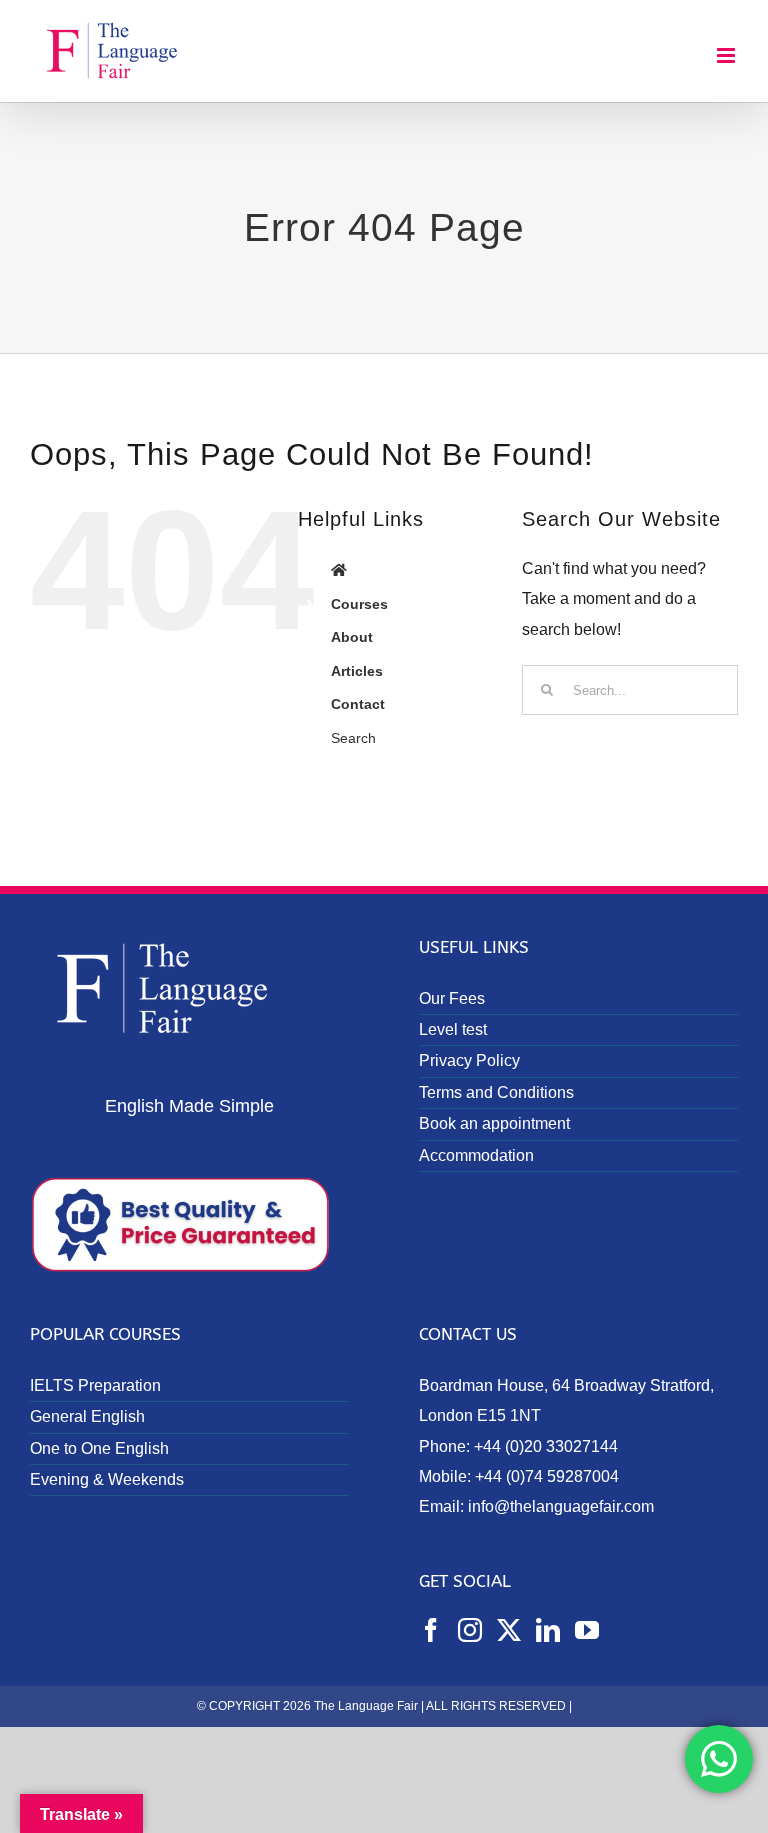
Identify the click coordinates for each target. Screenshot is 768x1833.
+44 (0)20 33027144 (546, 1446)
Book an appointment (494, 1123)
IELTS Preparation (95, 1385)
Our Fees (452, 998)
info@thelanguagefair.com (561, 1506)
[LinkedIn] (548, 1630)
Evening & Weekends (107, 1479)
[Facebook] (431, 1630)
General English (87, 1416)
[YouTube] (587, 1630)
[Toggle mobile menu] (727, 55)
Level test (453, 1029)
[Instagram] (470, 1630)
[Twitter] (509, 1630)
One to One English (99, 1448)
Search (353, 738)
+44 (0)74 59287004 (547, 1476)
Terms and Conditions (496, 1092)
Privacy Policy (469, 1060)
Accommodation (476, 1155)
